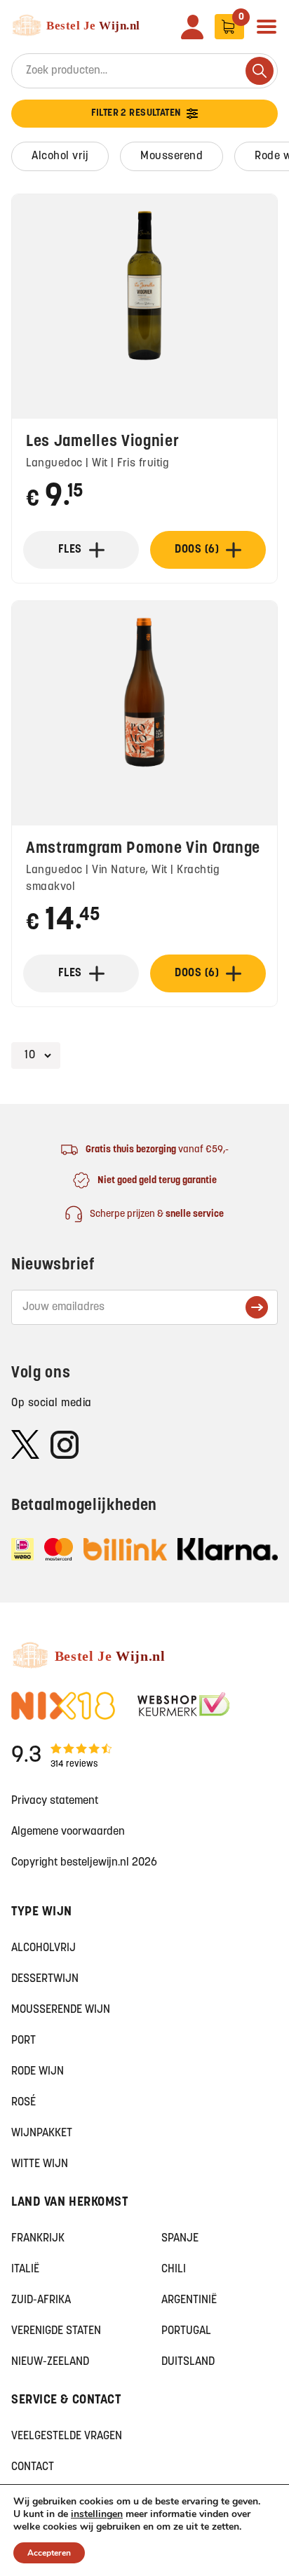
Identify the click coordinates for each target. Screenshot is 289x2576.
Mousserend (172, 156)
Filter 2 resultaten (136, 113)
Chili (174, 2270)
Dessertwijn (45, 1979)
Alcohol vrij (60, 156)
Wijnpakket (42, 2133)
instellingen (97, 2514)
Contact (33, 2467)
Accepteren (49, 2553)
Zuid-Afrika (41, 2300)
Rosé (23, 2103)
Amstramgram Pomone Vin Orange (143, 849)
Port (23, 2041)
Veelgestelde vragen (67, 2436)
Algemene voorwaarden (68, 1832)
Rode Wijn (38, 2072)
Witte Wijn (40, 2164)
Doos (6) (197, 550)
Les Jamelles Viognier (103, 442)
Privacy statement (55, 1801)
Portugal (186, 2331)
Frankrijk (38, 2239)
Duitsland (188, 2362)
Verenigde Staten (56, 2331)
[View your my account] (192, 27)
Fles (70, 550)
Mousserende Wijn (61, 2010)
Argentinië (189, 2300)
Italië (25, 2270)
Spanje (180, 2239)
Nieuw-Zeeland (50, 2362)
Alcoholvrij (43, 1948)
